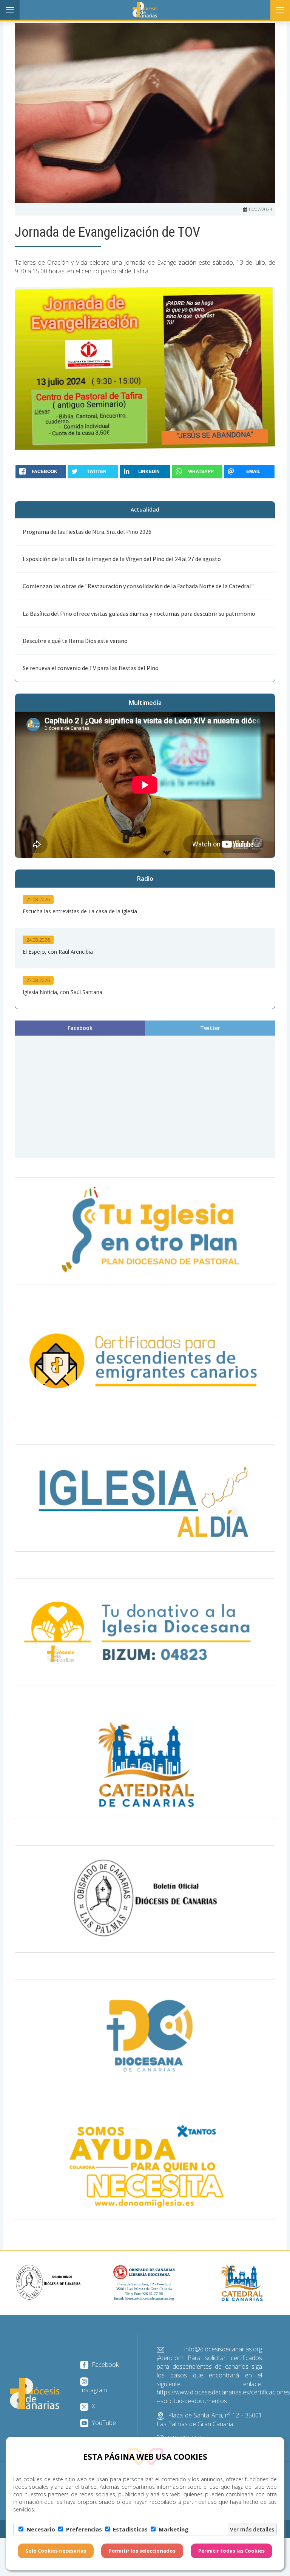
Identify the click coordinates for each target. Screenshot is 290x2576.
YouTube (103, 2423)
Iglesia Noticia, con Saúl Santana (62, 992)
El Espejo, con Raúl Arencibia (58, 952)
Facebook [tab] (80, 1028)
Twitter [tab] (210, 1028)
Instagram (94, 2390)
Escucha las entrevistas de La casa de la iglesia (80, 911)
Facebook (104, 2365)
